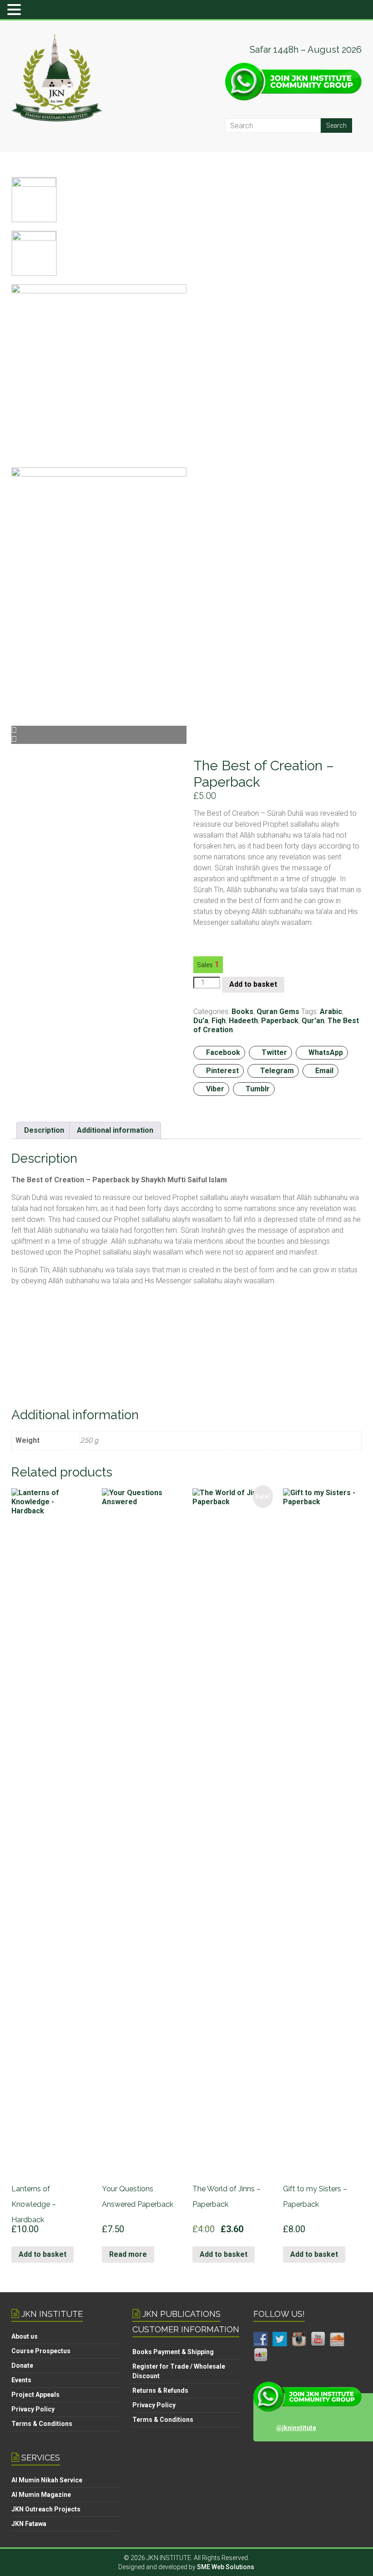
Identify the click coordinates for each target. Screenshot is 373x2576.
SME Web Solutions (226, 2567)
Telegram (277, 1071)
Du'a (201, 1021)
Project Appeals (35, 2395)
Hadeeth (243, 1021)
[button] (15, 10)
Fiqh (219, 1021)
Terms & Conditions (42, 2424)
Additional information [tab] (115, 1130)
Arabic (331, 1012)
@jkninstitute (296, 2428)
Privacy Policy (33, 2409)
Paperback (280, 1021)
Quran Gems (278, 1012)
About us (25, 2336)
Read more (128, 2254)
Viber (215, 1089)
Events (21, 2380)
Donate (22, 2365)
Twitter (274, 1052)
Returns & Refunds (160, 2390)
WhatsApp (326, 1052)
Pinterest (222, 1071)
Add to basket (253, 984)
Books (242, 1012)
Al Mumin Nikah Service (47, 2480)
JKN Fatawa (29, 2524)
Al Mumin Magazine (41, 2495)
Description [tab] (44, 1130)
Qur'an (313, 1021)
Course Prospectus (41, 2351)
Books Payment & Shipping (173, 2352)
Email (324, 1071)
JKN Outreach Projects (46, 2509)
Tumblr (258, 1089)
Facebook (223, 1052)
